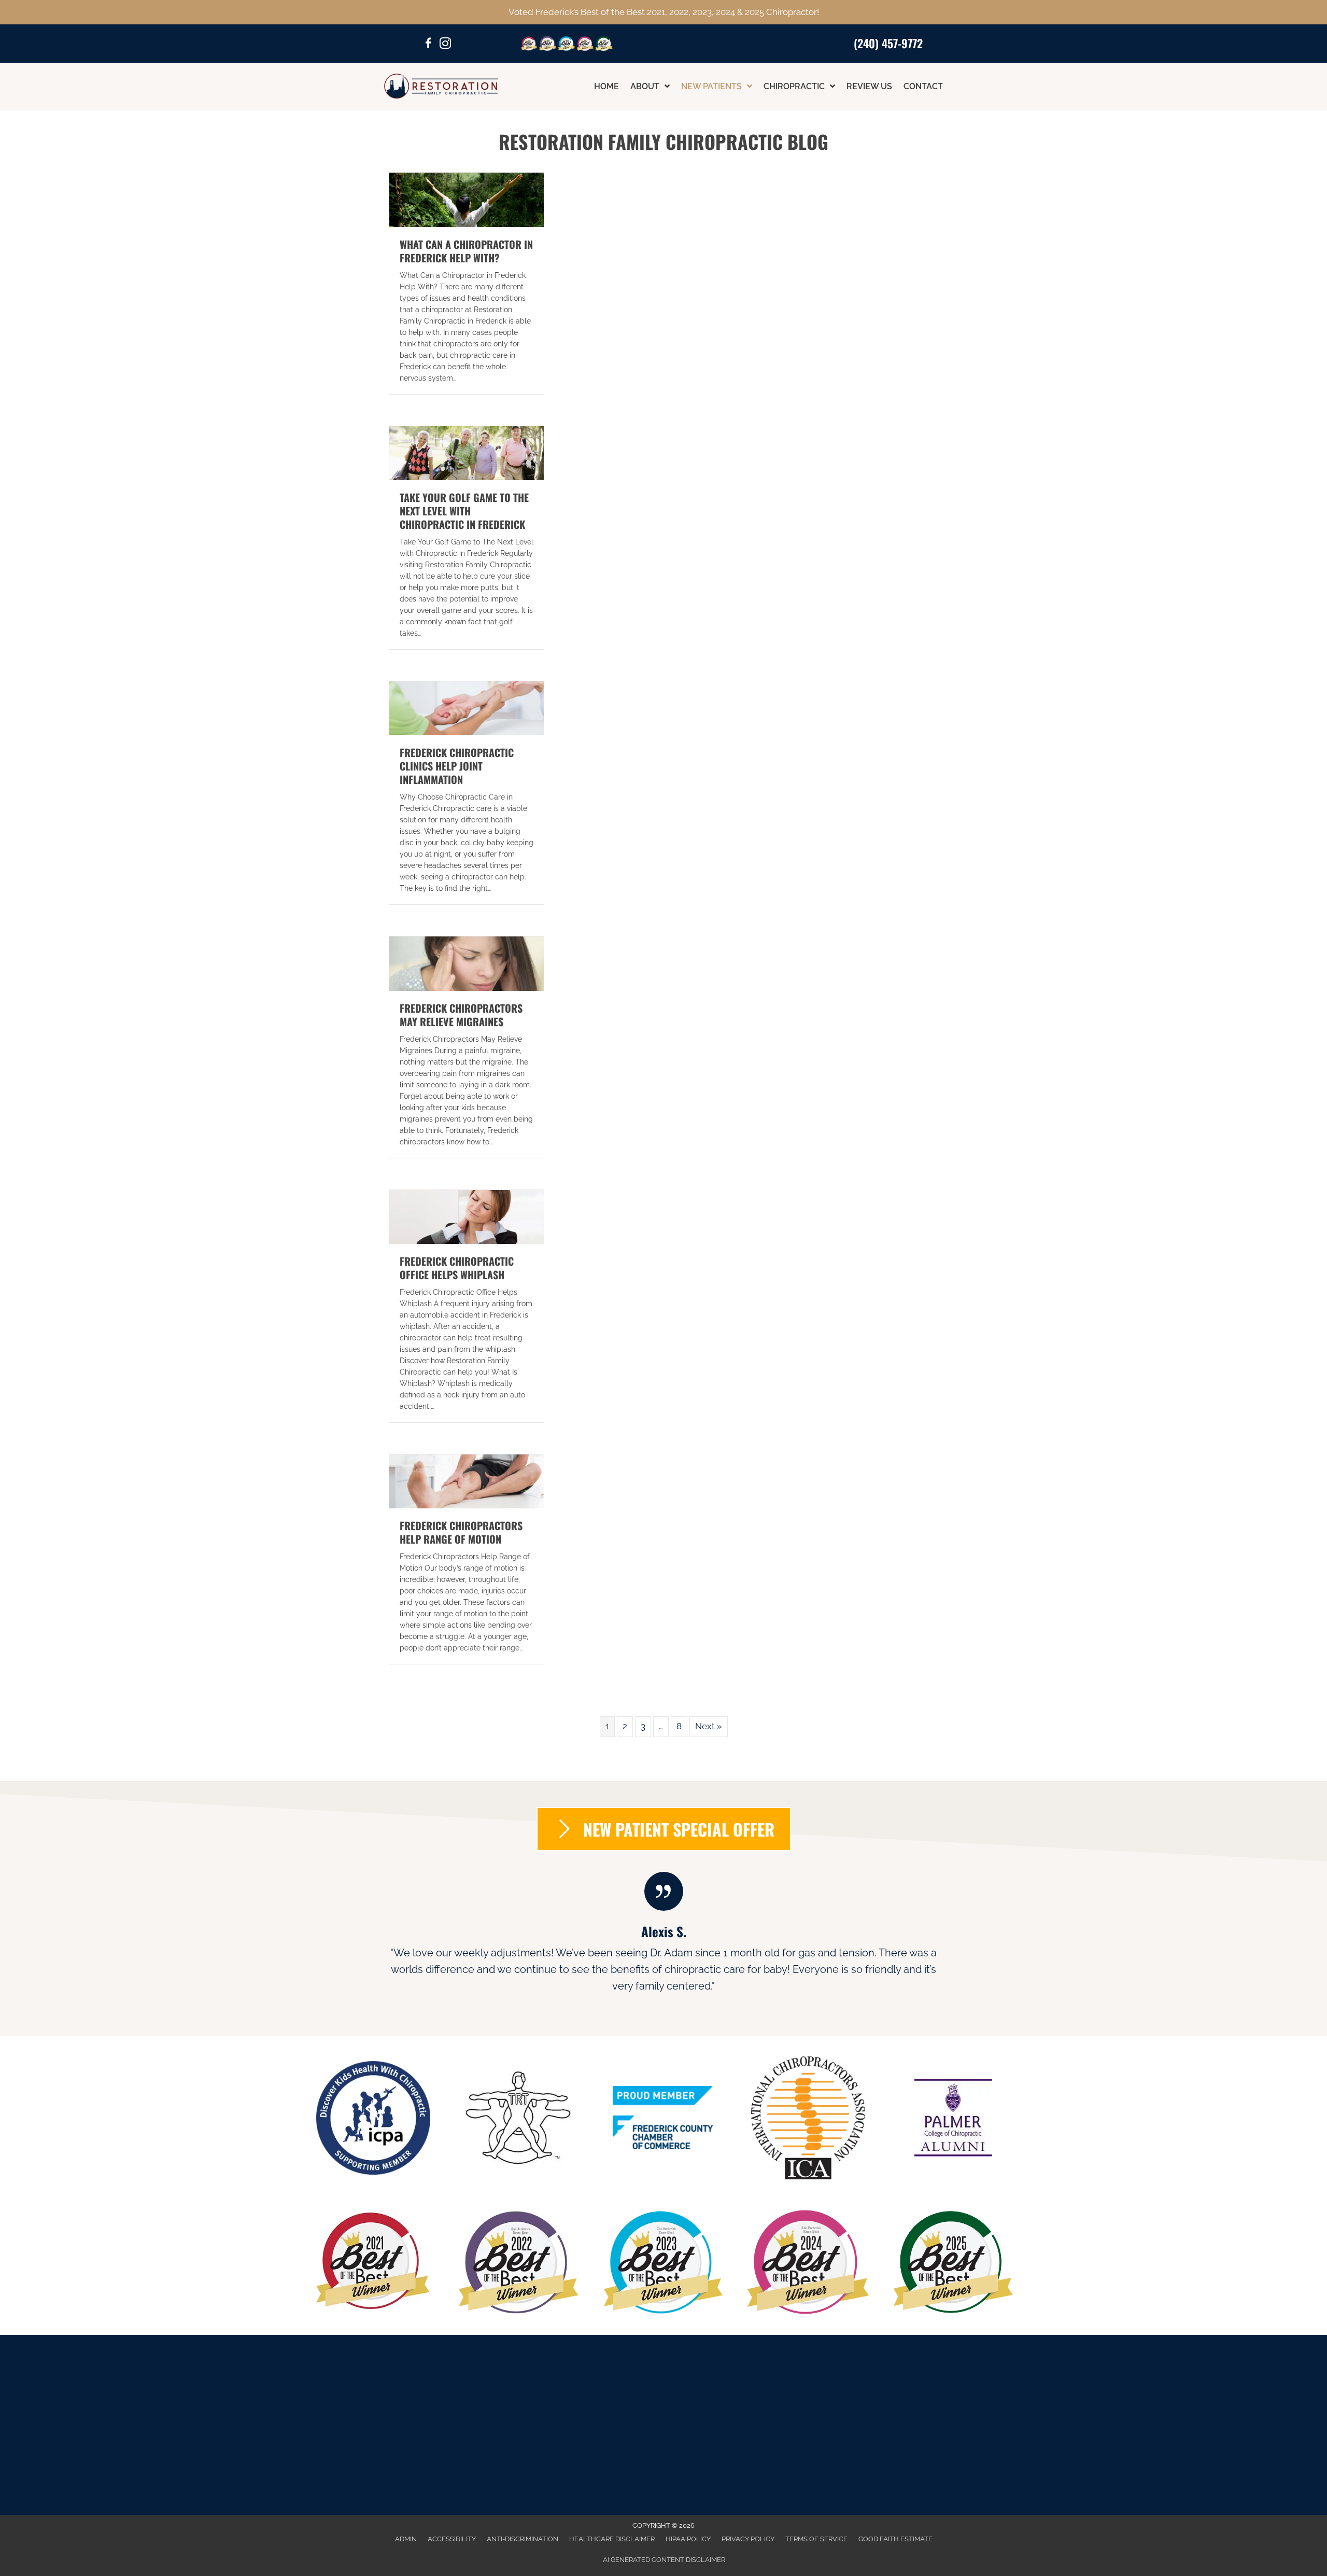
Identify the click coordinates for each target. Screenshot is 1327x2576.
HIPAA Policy (688, 2539)
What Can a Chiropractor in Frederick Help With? (466, 251)
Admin (406, 2539)
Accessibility (452, 2539)
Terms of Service (816, 2539)
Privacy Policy (748, 2539)
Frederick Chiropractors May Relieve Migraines (461, 1015)
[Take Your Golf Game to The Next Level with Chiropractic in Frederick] (467, 452)
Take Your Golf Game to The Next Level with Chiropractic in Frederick (464, 511)
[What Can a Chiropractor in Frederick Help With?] (467, 199)
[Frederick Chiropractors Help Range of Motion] (467, 1481)
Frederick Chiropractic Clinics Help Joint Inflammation (457, 766)
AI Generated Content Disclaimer (664, 2560)
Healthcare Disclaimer (612, 2539)
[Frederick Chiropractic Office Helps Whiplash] (467, 1216)
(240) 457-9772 (888, 43)
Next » (709, 1726)
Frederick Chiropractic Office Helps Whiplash (457, 1268)
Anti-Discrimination (523, 2539)
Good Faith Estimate (895, 2539)
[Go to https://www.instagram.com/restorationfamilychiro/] (445, 45)
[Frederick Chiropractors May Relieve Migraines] (467, 963)
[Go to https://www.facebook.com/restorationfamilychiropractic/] (429, 45)
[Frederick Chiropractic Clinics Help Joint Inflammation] (467, 708)
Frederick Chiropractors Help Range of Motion (461, 1532)
